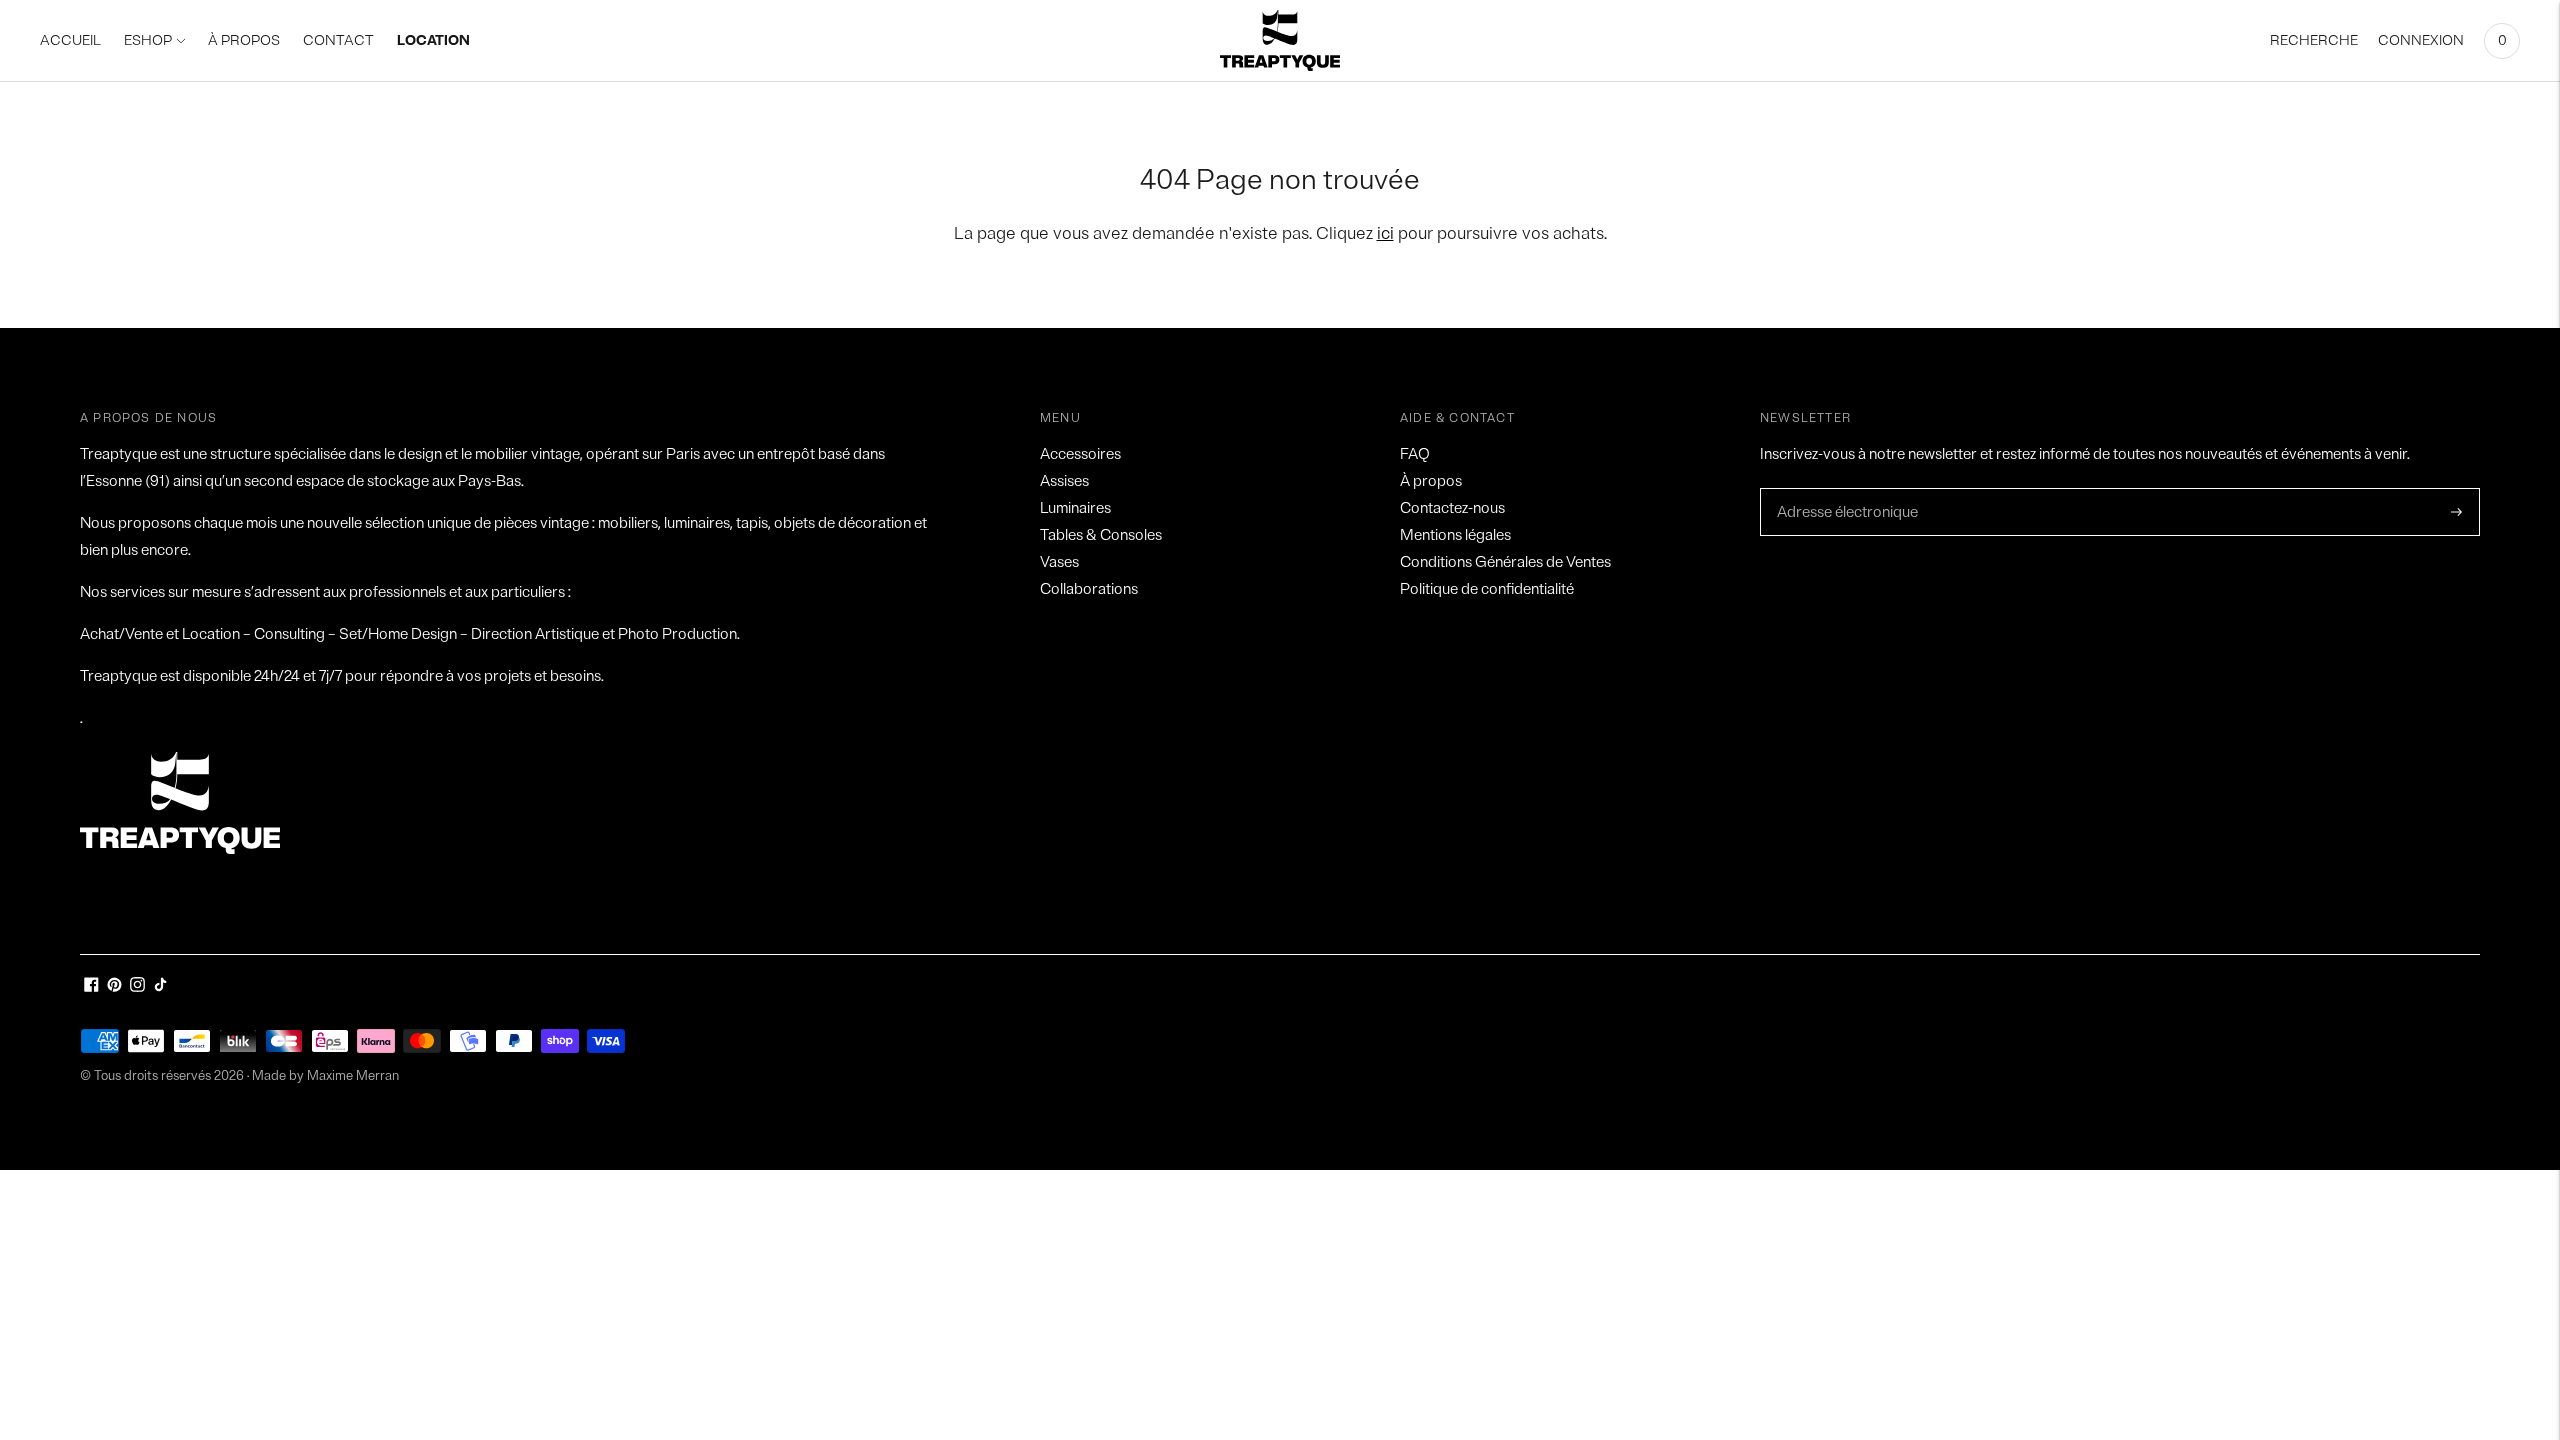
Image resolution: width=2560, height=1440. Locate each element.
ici (1385, 233)
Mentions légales (1455, 535)
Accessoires (1080, 454)
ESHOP (148, 40)
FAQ (1415, 454)
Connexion (2421, 40)
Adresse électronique (1842, 489)
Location (433, 40)
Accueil (70, 40)
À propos (1431, 481)
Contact (338, 40)
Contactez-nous (1452, 508)
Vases (1059, 562)
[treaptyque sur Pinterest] (114, 987)
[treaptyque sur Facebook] (91, 987)
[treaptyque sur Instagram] (137, 987)
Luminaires (1075, 508)
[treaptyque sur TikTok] (160, 987)
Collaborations (1089, 589)
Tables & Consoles (1101, 535)
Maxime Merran (353, 1076)
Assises (1064, 481)
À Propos (244, 40)
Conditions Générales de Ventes (1505, 562)
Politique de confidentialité (1487, 589)
